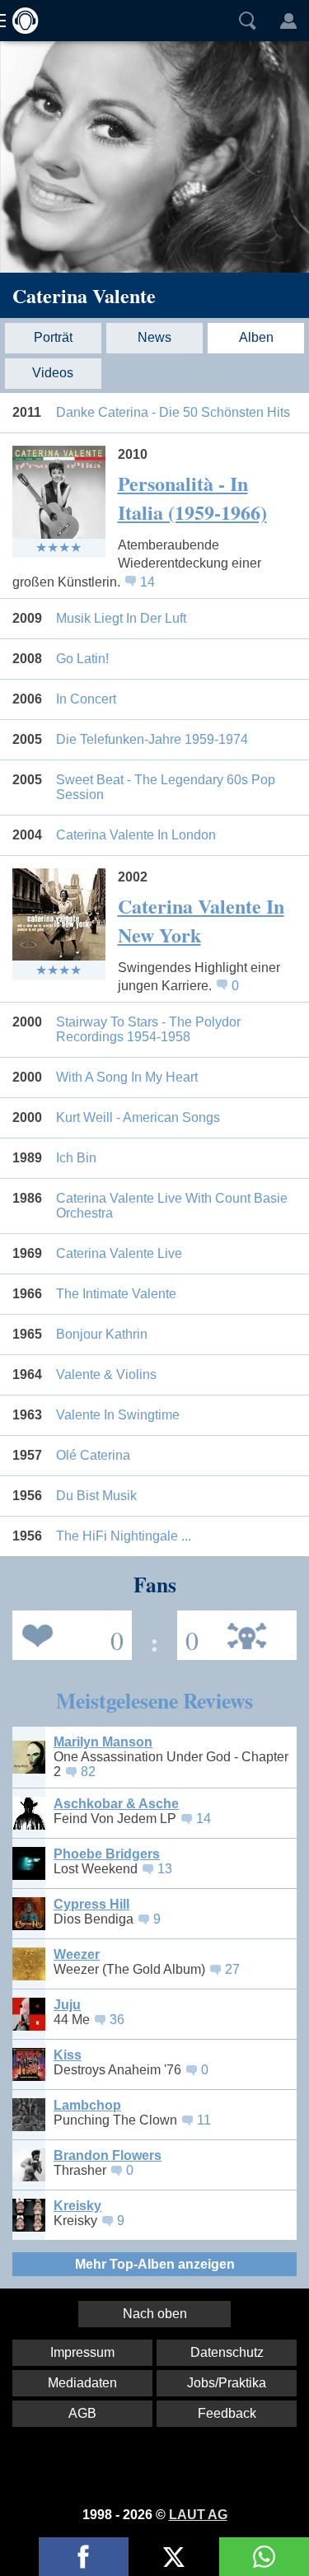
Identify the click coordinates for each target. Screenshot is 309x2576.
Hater (188, 1634)
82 (88, 1772)
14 (147, 582)
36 (117, 2020)
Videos (53, 373)
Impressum (82, 2352)
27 (232, 1969)
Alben (256, 337)
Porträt (53, 337)
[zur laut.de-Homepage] (21, 21)
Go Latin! (82, 659)
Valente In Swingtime (118, 1415)
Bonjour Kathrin (102, 1334)
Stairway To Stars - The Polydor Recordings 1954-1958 (148, 1029)
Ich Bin (76, 1158)
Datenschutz (227, 2352)
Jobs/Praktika (227, 2383)
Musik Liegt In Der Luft (121, 618)
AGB (82, 2413)
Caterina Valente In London (136, 835)
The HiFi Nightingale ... (124, 1536)
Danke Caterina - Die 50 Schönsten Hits (173, 412)
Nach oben (155, 2314)
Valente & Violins (106, 1374)
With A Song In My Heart (127, 1077)
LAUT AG (198, 2515)
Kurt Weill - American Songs (138, 1117)
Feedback (227, 2413)
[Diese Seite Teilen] (84, 2557)
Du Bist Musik (96, 1496)
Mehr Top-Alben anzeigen (155, 2264)
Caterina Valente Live (119, 1253)
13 (165, 1869)
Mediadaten (82, 2383)
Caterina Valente (84, 295)
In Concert (86, 699)
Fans (68, 1634)
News (154, 337)
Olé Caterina (93, 1455)
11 (204, 2120)
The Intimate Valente (116, 1294)
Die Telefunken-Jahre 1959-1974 (152, 739)
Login (288, 21)
